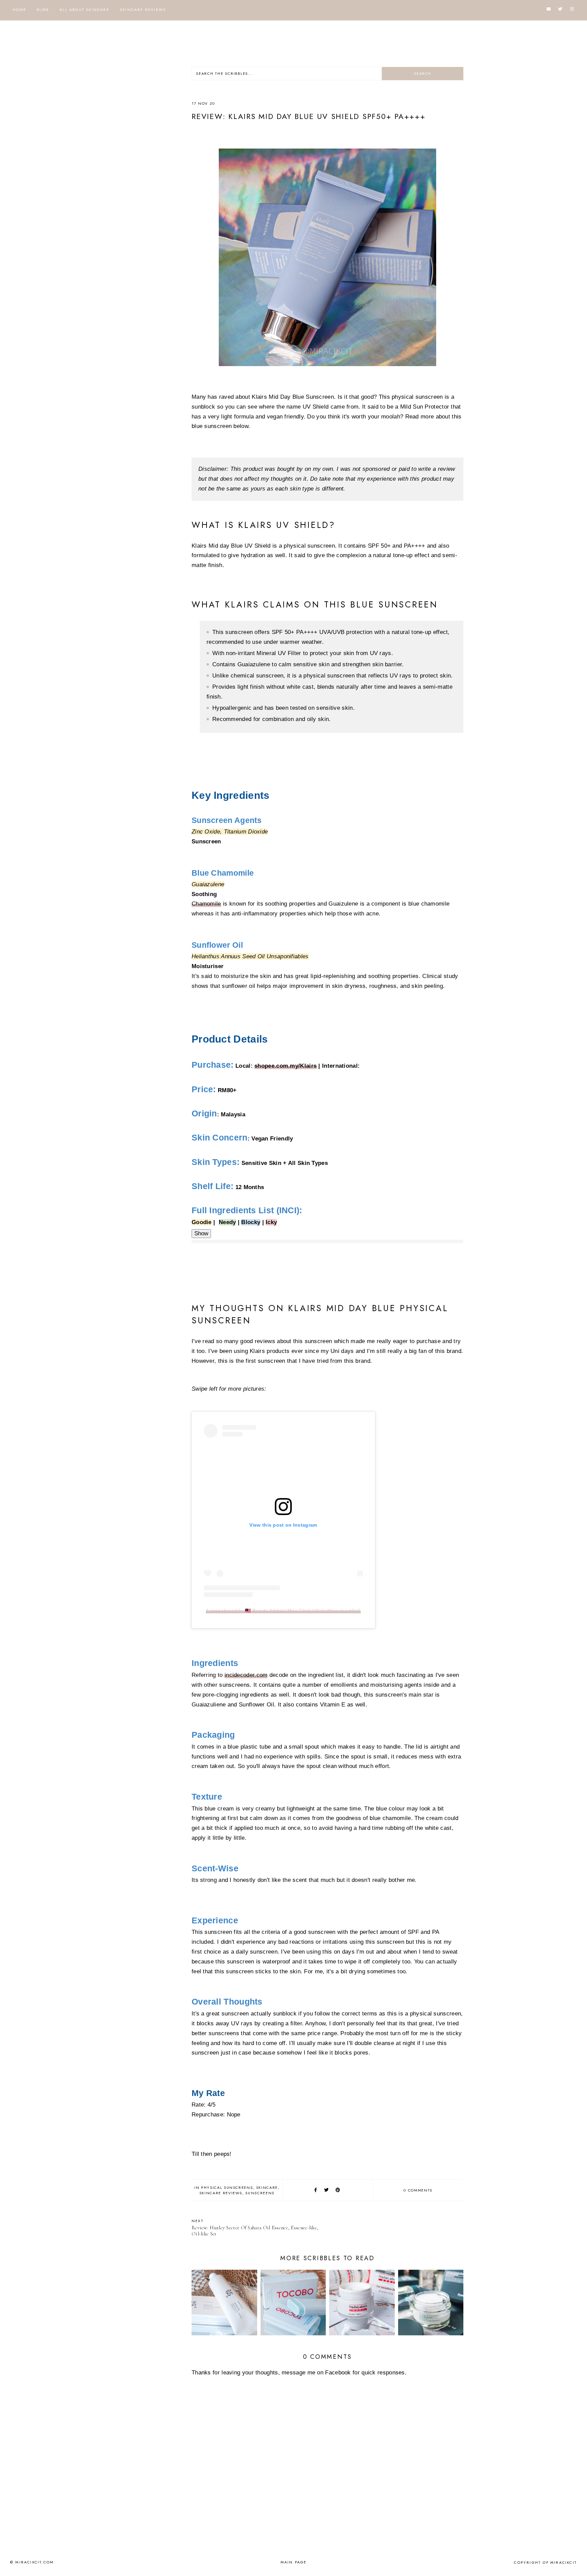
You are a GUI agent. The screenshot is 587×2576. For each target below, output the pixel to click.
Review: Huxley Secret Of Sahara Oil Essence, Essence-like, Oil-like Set (255, 2227)
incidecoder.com (246, 1675)
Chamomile (206, 904)
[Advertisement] (149, 169)
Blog (43, 10)
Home (19, 10)
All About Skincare (84, 10)
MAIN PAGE (294, 2562)
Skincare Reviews (143, 10)
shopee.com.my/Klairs (286, 1066)
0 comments (418, 2190)
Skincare (267, 2187)
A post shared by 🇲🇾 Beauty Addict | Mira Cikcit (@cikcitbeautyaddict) (283, 1611)
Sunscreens (260, 2193)
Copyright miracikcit (545, 2562)
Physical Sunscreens (227, 2187)
